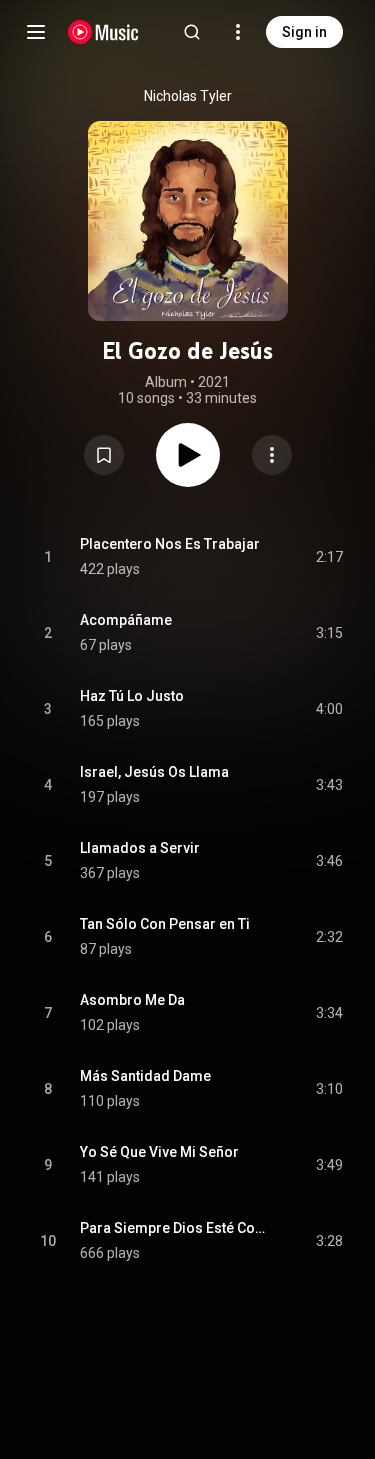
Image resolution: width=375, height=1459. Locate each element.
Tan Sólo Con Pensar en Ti (165, 924)
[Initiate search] (192, 32)
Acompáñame (126, 620)
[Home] (103, 32)
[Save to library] (104, 455)
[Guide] (36, 32)
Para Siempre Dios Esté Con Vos (175, 1228)
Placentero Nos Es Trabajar (170, 544)
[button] (104, 455)
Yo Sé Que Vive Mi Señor (159, 1152)
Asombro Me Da (132, 1000)
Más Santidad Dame (145, 1076)
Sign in (304, 32)
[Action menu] (272, 455)
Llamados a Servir (140, 848)
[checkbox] (329, 557)
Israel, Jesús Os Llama (154, 772)
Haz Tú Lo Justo (132, 696)
